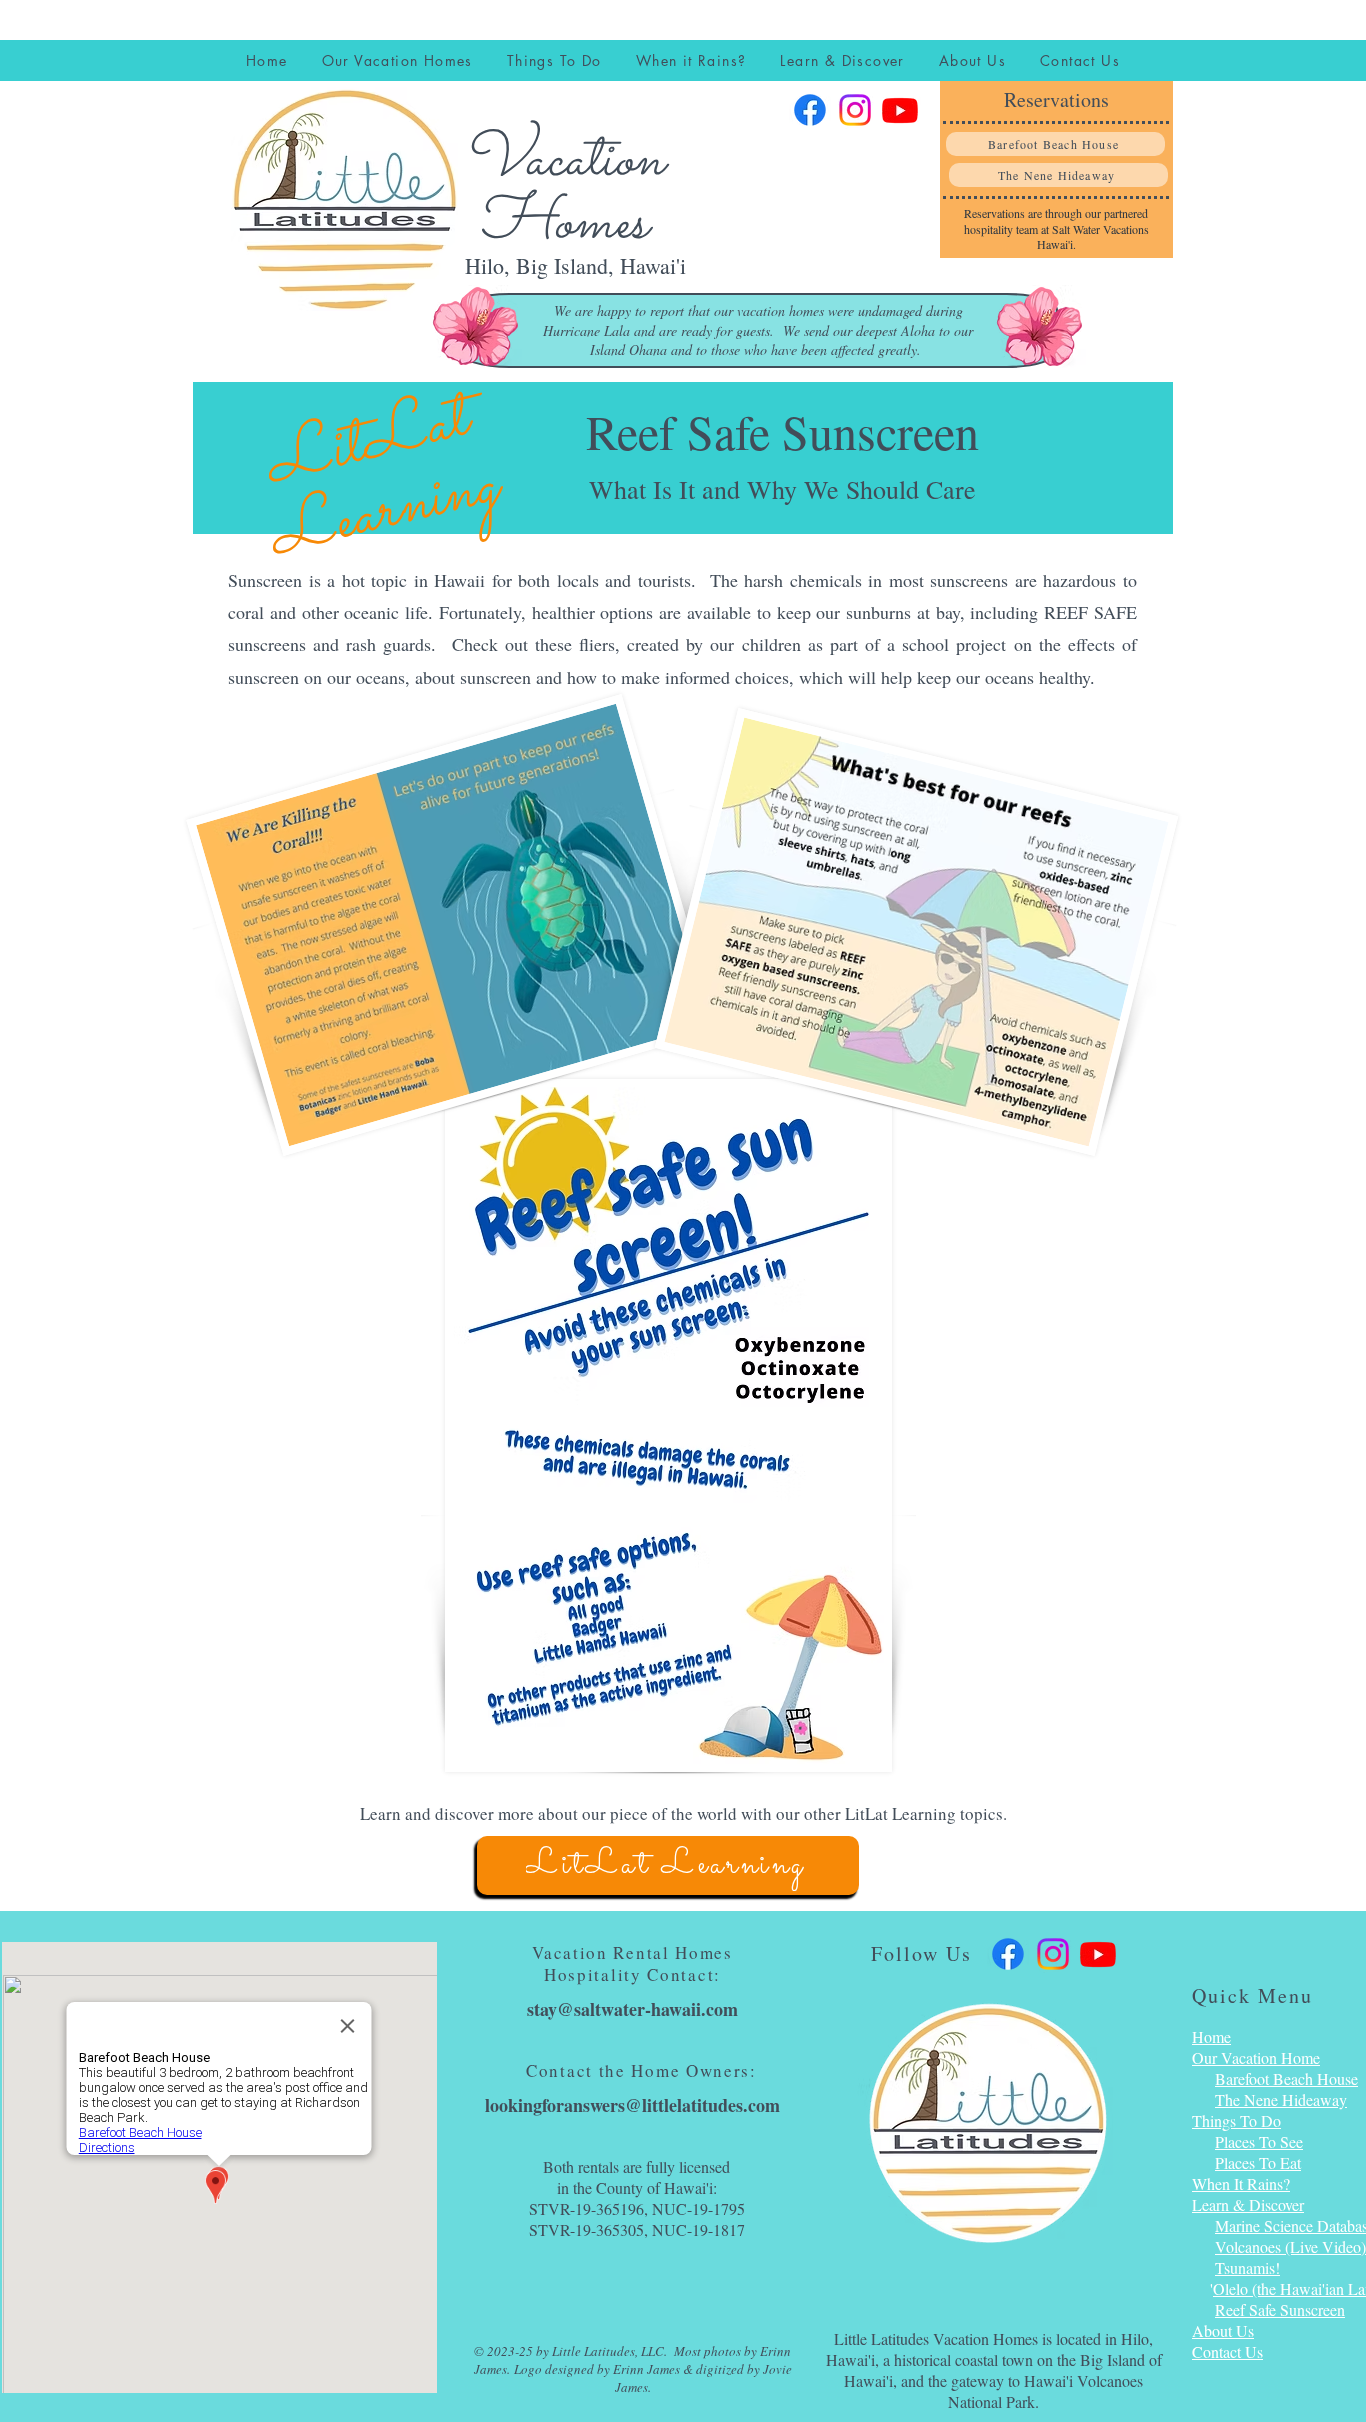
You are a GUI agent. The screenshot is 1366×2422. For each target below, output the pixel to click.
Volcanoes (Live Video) (1290, 2246)
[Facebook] (810, 110)
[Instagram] (855, 110)
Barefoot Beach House (1286, 2078)
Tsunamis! (1247, 2267)
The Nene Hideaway (1281, 2099)
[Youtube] (900, 110)
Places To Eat (1258, 2162)
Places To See (1259, 2141)
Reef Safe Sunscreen (1280, 2309)
